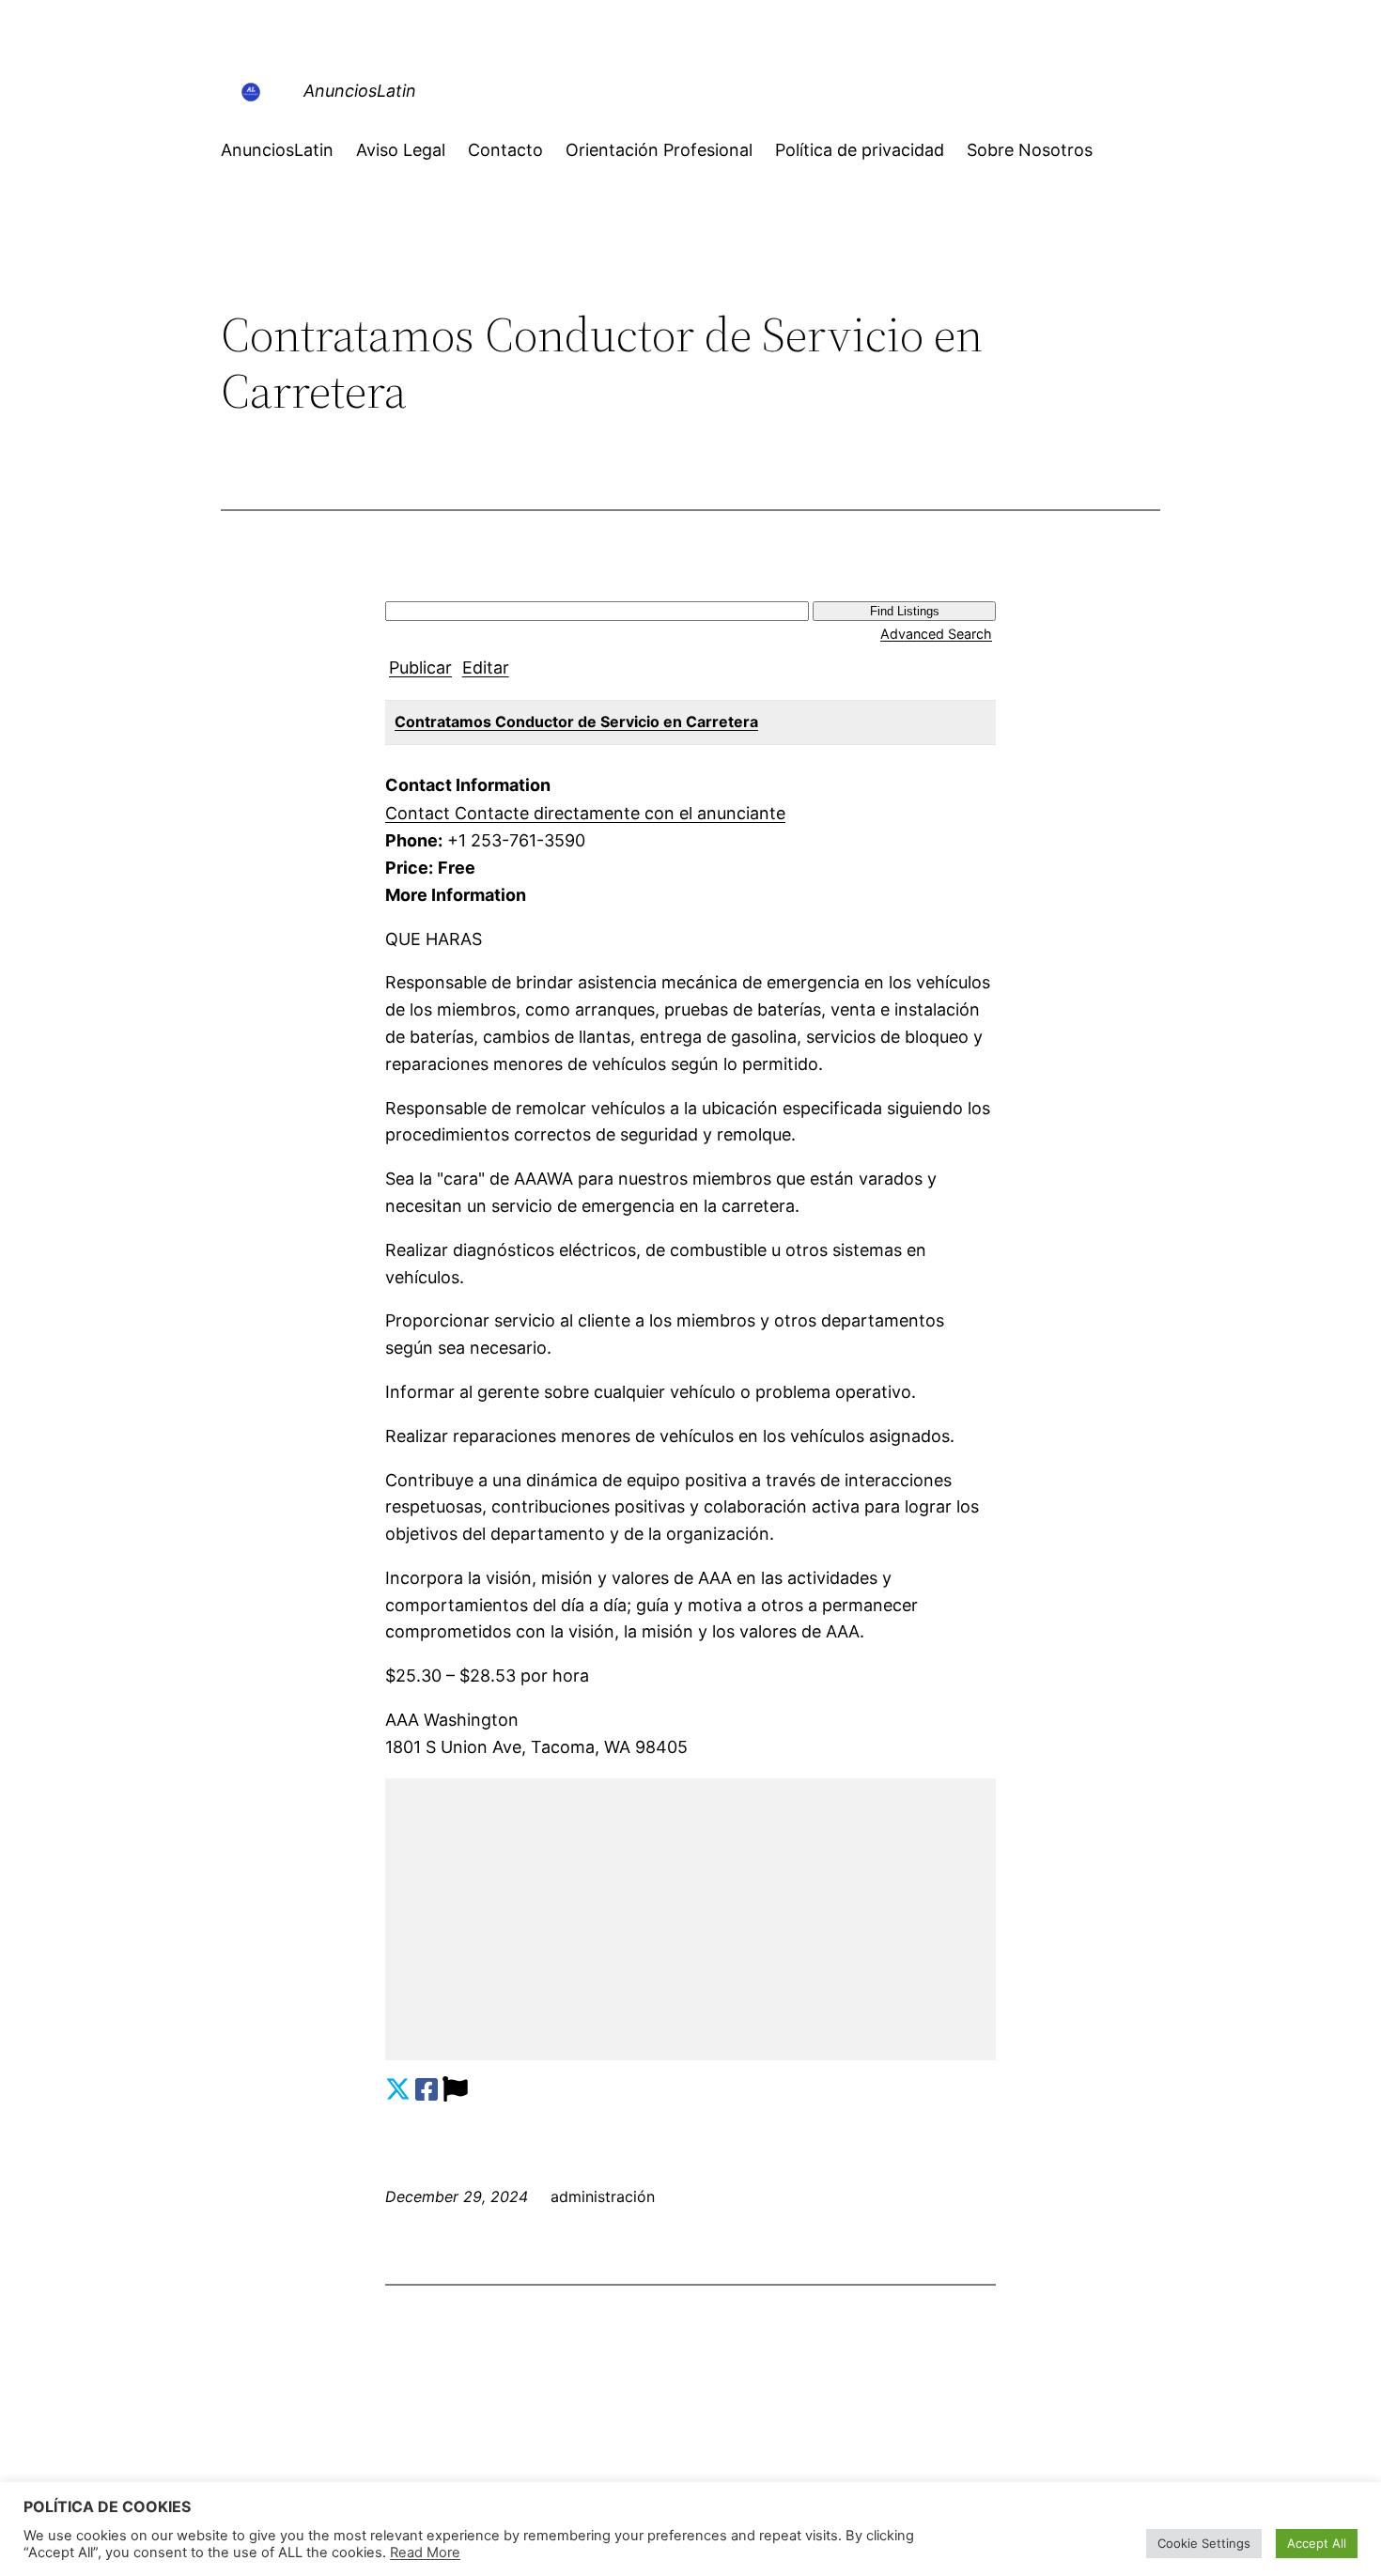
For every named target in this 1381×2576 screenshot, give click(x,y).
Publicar (420, 667)
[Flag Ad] (455, 2090)
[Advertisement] (690, 1919)
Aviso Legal (401, 150)
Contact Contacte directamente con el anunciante (585, 813)
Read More (425, 2553)
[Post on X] (398, 2090)
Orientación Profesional (659, 150)
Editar (486, 667)
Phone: (414, 840)
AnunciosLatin (360, 91)
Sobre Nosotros (1030, 150)
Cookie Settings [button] (1204, 2543)
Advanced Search (936, 634)
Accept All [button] (1317, 2543)
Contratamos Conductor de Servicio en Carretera (576, 722)
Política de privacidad (860, 150)
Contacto (505, 150)
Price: (409, 868)
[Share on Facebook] (427, 2090)
